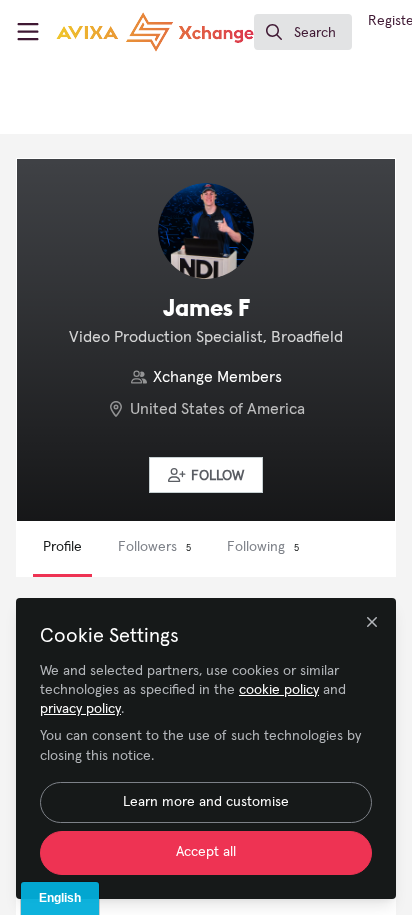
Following (263, 547)
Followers (154, 547)
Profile (62, 547)
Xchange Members (217, 377)
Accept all (206, 852)
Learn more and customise (206, 802)
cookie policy (279, 690)
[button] (206, 475)
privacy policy (80, 709)
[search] (303, 32)
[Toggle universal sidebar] (28, 32)
